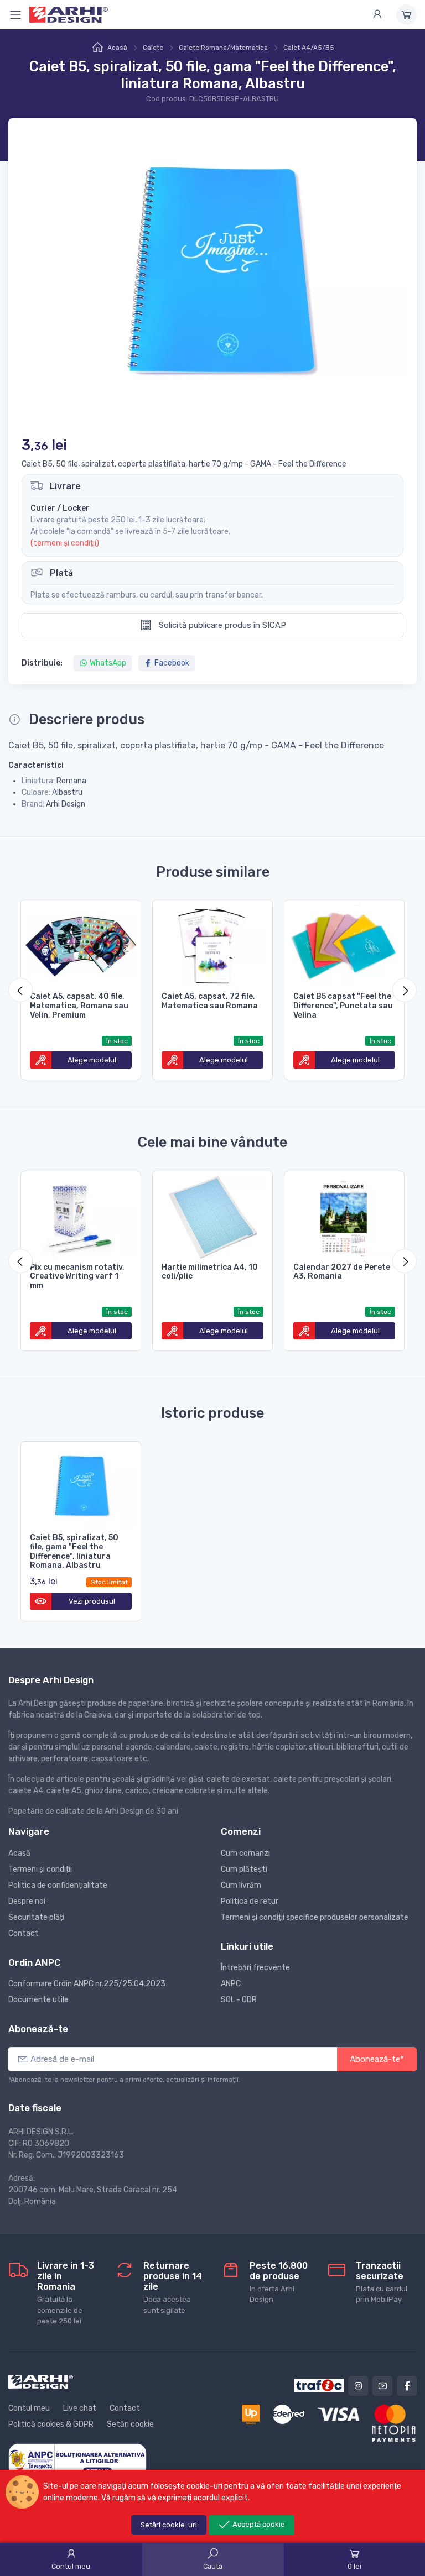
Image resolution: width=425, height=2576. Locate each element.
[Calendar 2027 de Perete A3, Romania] (344, 1215)
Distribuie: (42, 663)
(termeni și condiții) (65, 543)
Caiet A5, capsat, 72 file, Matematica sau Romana (210, 1001)
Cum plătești (244, 1869)
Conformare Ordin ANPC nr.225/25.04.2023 (87, 1984)
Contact (24, 1933)
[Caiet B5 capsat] (344, 944)
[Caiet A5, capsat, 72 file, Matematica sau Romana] (212, 944)
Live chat (80, 2408)
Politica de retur (250, 1901)
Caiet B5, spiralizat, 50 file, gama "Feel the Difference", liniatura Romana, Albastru (74, 1551)
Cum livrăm (241, 1885)
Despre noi (27, 1901)
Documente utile (38, 2000)
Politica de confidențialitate (58, 1885)
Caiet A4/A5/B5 (309, 48)
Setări (169, 2525)
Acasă (117, 48)
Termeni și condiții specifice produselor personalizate (315, 1917)
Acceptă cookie (258, 2524)
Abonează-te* (377, 2059)
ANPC (231, 1984)
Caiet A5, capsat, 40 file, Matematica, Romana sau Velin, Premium (79, 1006)
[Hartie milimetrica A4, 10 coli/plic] (212, 1215)
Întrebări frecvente (255, 1968)
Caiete (153, 48)
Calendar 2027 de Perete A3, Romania (342, 1272)
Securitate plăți (36, 1917)
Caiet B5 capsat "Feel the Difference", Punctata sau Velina (343, 1006)
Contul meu (29, 2408)
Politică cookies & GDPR (51, 2424)
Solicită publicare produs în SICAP (221, 625)
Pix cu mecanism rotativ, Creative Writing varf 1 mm (77, 1277)
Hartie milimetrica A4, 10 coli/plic (210, 1272)
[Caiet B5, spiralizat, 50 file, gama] (81, 1485)
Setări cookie (130, 2424)
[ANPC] (77, 2460)
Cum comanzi (245, 1853)
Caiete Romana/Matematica (223, 48)
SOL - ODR (239, 2000)
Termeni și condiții (40, 1869)
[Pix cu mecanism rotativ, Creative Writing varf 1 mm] (81, 1215)
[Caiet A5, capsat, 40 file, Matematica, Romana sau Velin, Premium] (81, 944)
